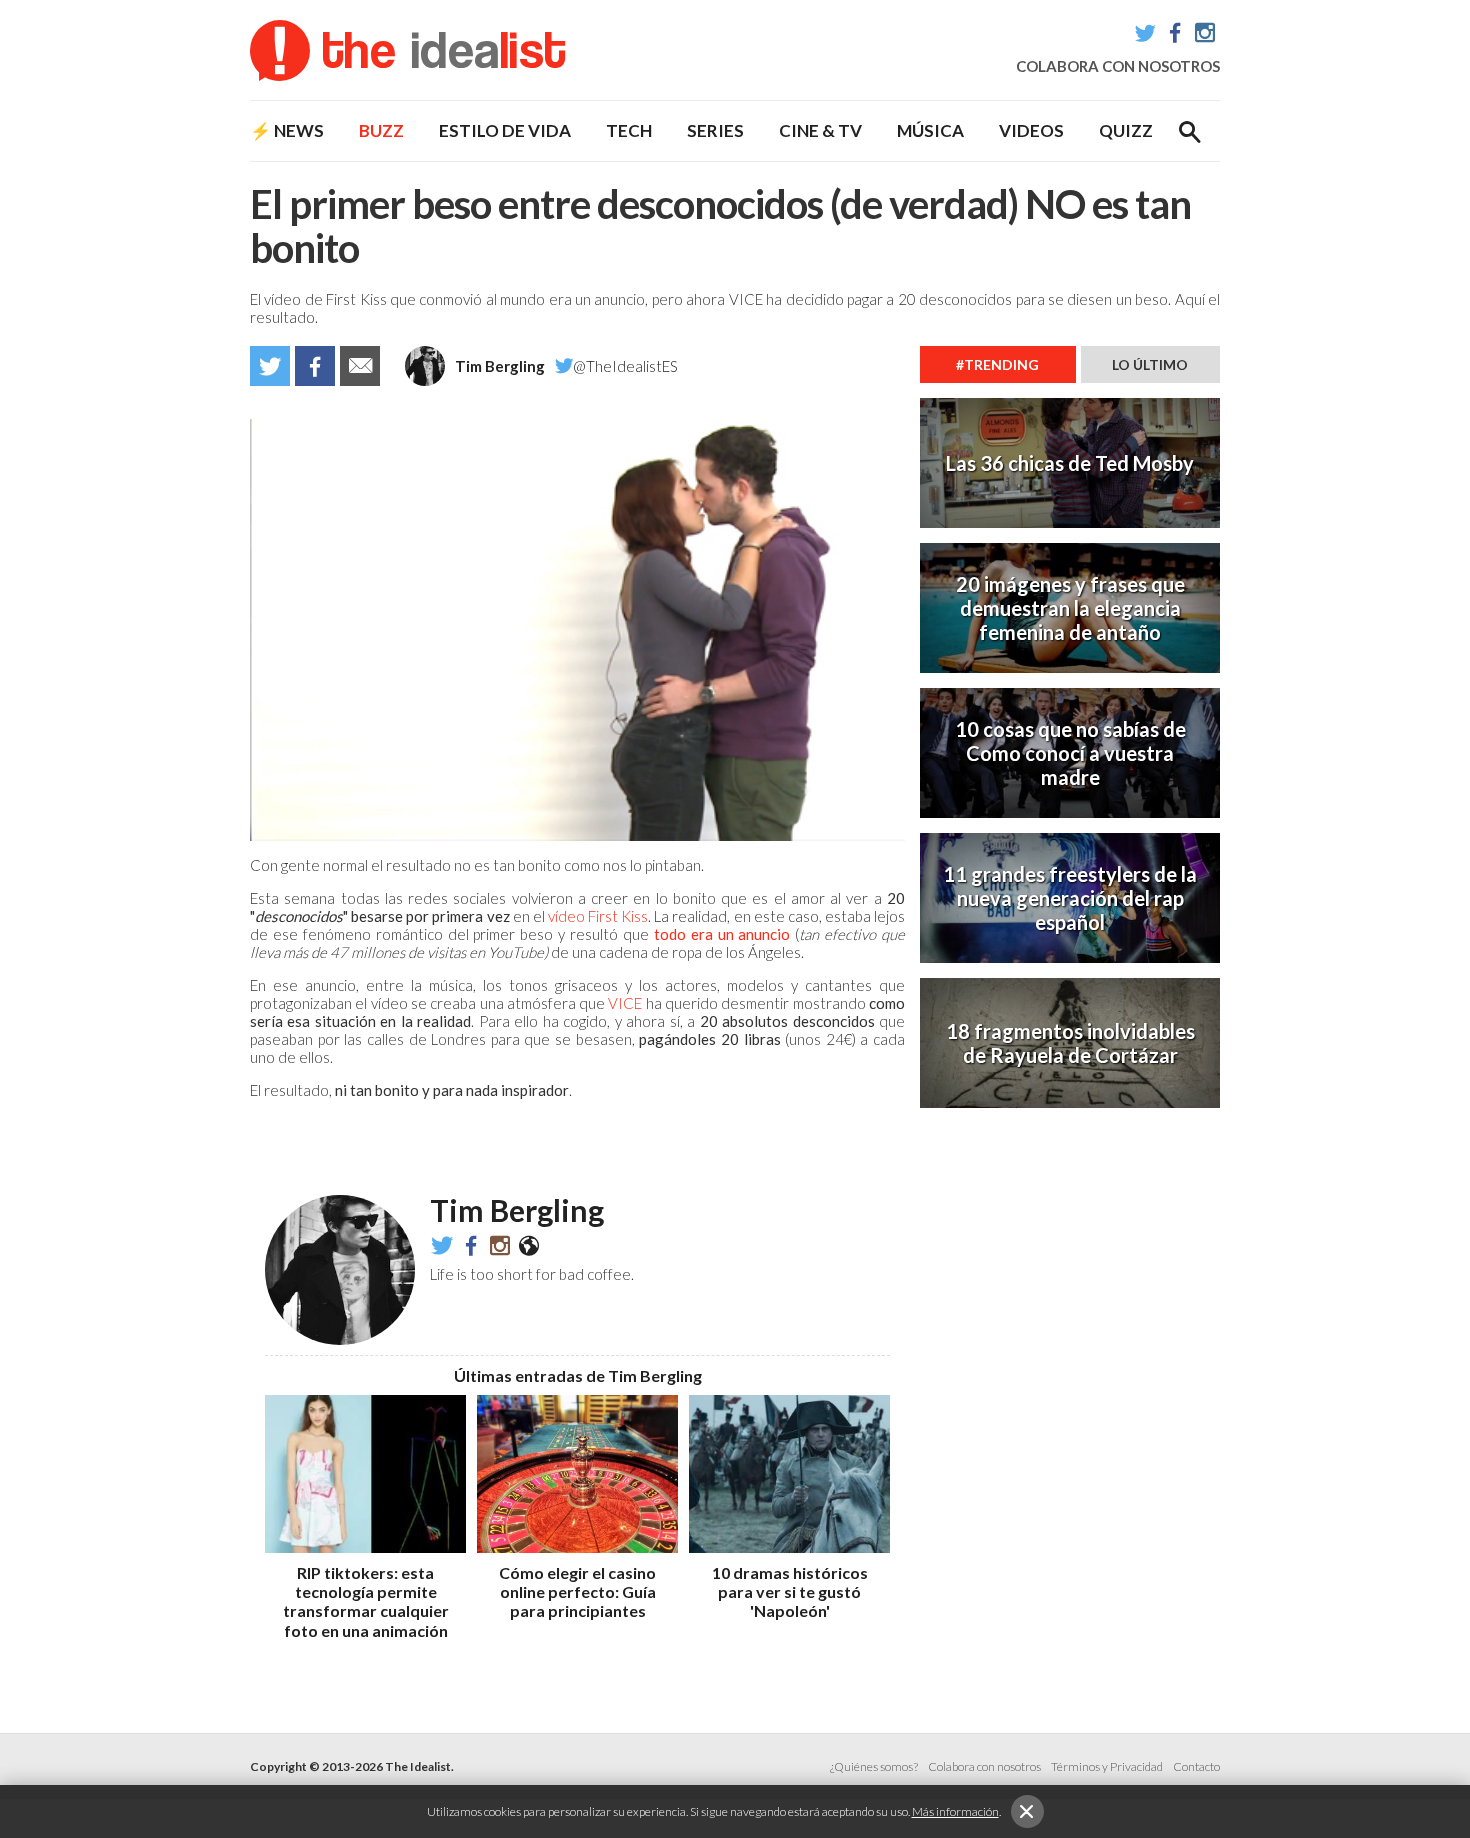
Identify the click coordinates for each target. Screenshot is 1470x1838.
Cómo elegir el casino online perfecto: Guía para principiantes (577, 1591)
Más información (955, 1811)
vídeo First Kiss (598, 916)
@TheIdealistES (625, 366)
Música (930, 130)
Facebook (1175, 32)
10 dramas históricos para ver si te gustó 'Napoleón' (790, 1591)
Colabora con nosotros (1118, 66)
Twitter (1145, 32)
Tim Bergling (500, 366)
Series (715, 130)
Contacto (1196, 1766)
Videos (1031, 130)
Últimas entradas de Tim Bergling (578, 1375)
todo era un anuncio (722, 934)
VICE (625, 1003)
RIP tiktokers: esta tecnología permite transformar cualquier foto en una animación (366, 1601)
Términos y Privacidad (1107, 1766)
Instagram (1205, 32)
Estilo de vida (505, 130)
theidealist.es (500, 1245)
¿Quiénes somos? (874, 1766)
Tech (629, 130)
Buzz (381, 130)
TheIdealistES (471, 1245)
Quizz (1126, 130)
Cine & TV (820, 130)
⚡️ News (287, 130)
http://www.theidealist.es (529, 1245)
